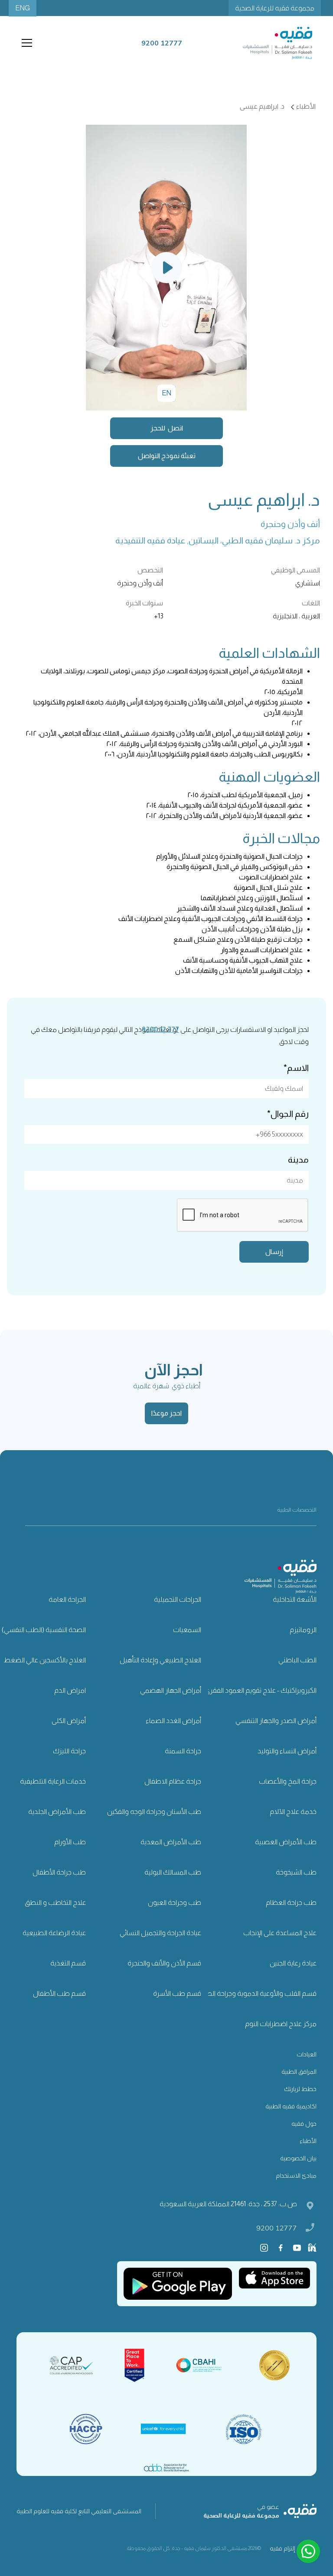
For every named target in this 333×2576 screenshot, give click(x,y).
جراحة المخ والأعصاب (288, 1781)
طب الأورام (70, 1842)
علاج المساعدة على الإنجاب (280, 1933)
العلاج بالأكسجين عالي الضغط (45, 1660)
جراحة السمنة (183, 1751)
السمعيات (187, 1630)
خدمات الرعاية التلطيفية (53, 1781)
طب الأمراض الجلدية (57, 1812)
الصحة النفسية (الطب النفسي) (44, 1630)
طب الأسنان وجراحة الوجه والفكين (154, 1812)
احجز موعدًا (166, 1413)
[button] (25, 43)
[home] (277, 43)
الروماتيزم (303, 1630)
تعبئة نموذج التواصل (167, 456)
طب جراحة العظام (291, 1902)
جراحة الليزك (69, 1751)
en (166, 393)
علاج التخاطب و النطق (55, 1902)
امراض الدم (70, 1690)
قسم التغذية (68, 1963)
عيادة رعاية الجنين (293, 1963)
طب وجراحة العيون (175, 1902)
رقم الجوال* (288, 1114)
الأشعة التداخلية (295, 1599)
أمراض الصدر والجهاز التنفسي (276, 1721)
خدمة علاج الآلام (293, 1812)
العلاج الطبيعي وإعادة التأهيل (160, 1660)
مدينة (298, 1160)
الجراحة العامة (67, 1599)
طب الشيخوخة (296, 1872)
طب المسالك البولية (173, 1872)
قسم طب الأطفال (59, 1993)
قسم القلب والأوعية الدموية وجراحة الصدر (258, 1993)
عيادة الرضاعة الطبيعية (54, 1933)
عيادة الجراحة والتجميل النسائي (160, 1933)
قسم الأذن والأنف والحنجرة (164, 1963)
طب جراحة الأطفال (59, 1872)
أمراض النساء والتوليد (287, 1751)
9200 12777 (277, 2228)
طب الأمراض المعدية (171, 1842)
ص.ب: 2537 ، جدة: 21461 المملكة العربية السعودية (228, 2204)
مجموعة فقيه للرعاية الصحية (275, 8)
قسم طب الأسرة (177, 1993)
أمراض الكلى (69, 1721)
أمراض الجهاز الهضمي (171, 1690)
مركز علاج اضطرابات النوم (281, 2024)
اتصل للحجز (167, 428)
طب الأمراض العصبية (286, 1842)
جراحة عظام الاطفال (173, 1781)
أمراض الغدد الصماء (173, 1721)
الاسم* (296, 1068)
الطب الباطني (297, 1660)
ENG (23, 8)
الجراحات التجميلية (178, 1599)
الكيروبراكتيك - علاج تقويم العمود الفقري (261, 1690)
